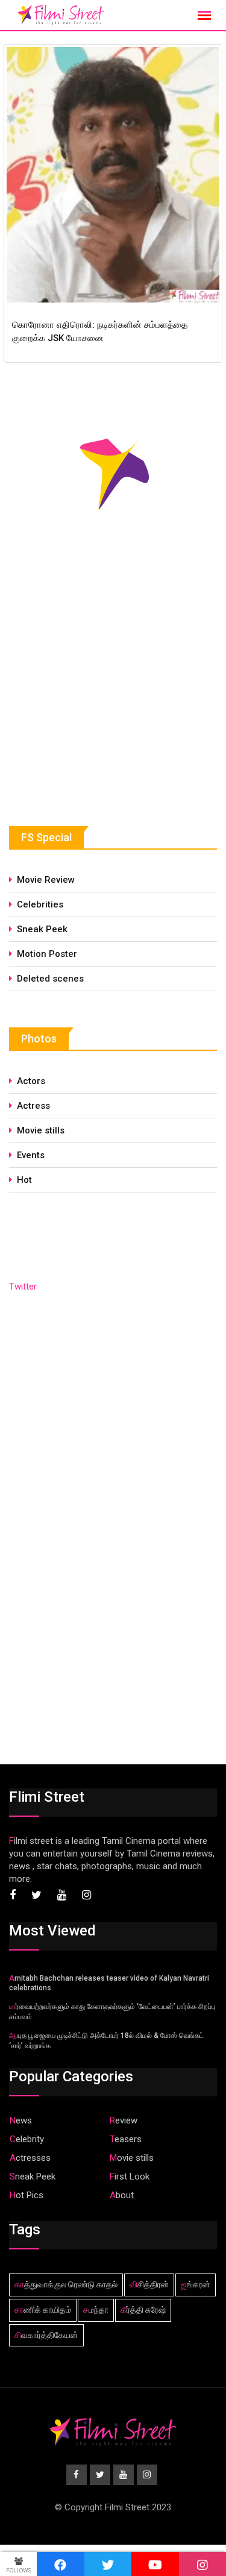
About (122, 2195)
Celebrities (40, 904)
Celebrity (27, 2139)
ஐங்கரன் (196, 2284)
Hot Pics (27, 2195)
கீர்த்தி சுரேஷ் (143, 2310)
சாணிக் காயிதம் (43, 2310)
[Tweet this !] (108, 2564)
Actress (33, 1106)
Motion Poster (47, 954)
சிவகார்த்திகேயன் (46, 2335)
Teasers (126, 2139)
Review (124, 2120)
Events (31, 1155)
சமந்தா (96, 2310)
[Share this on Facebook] (61, 2564)
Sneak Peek (42, 929)
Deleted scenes (50, 979)
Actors (31, 1081)
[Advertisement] (99, 698)
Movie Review (46, 880)
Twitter (23, 1286)
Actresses (30, 2158)
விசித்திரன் (149, 2284)
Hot (24, 1180)
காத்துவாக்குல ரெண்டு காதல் (66, 2284)
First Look (130, 2176)
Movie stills (41, 1130)
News (21, 2120)
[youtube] (155, 2564)
